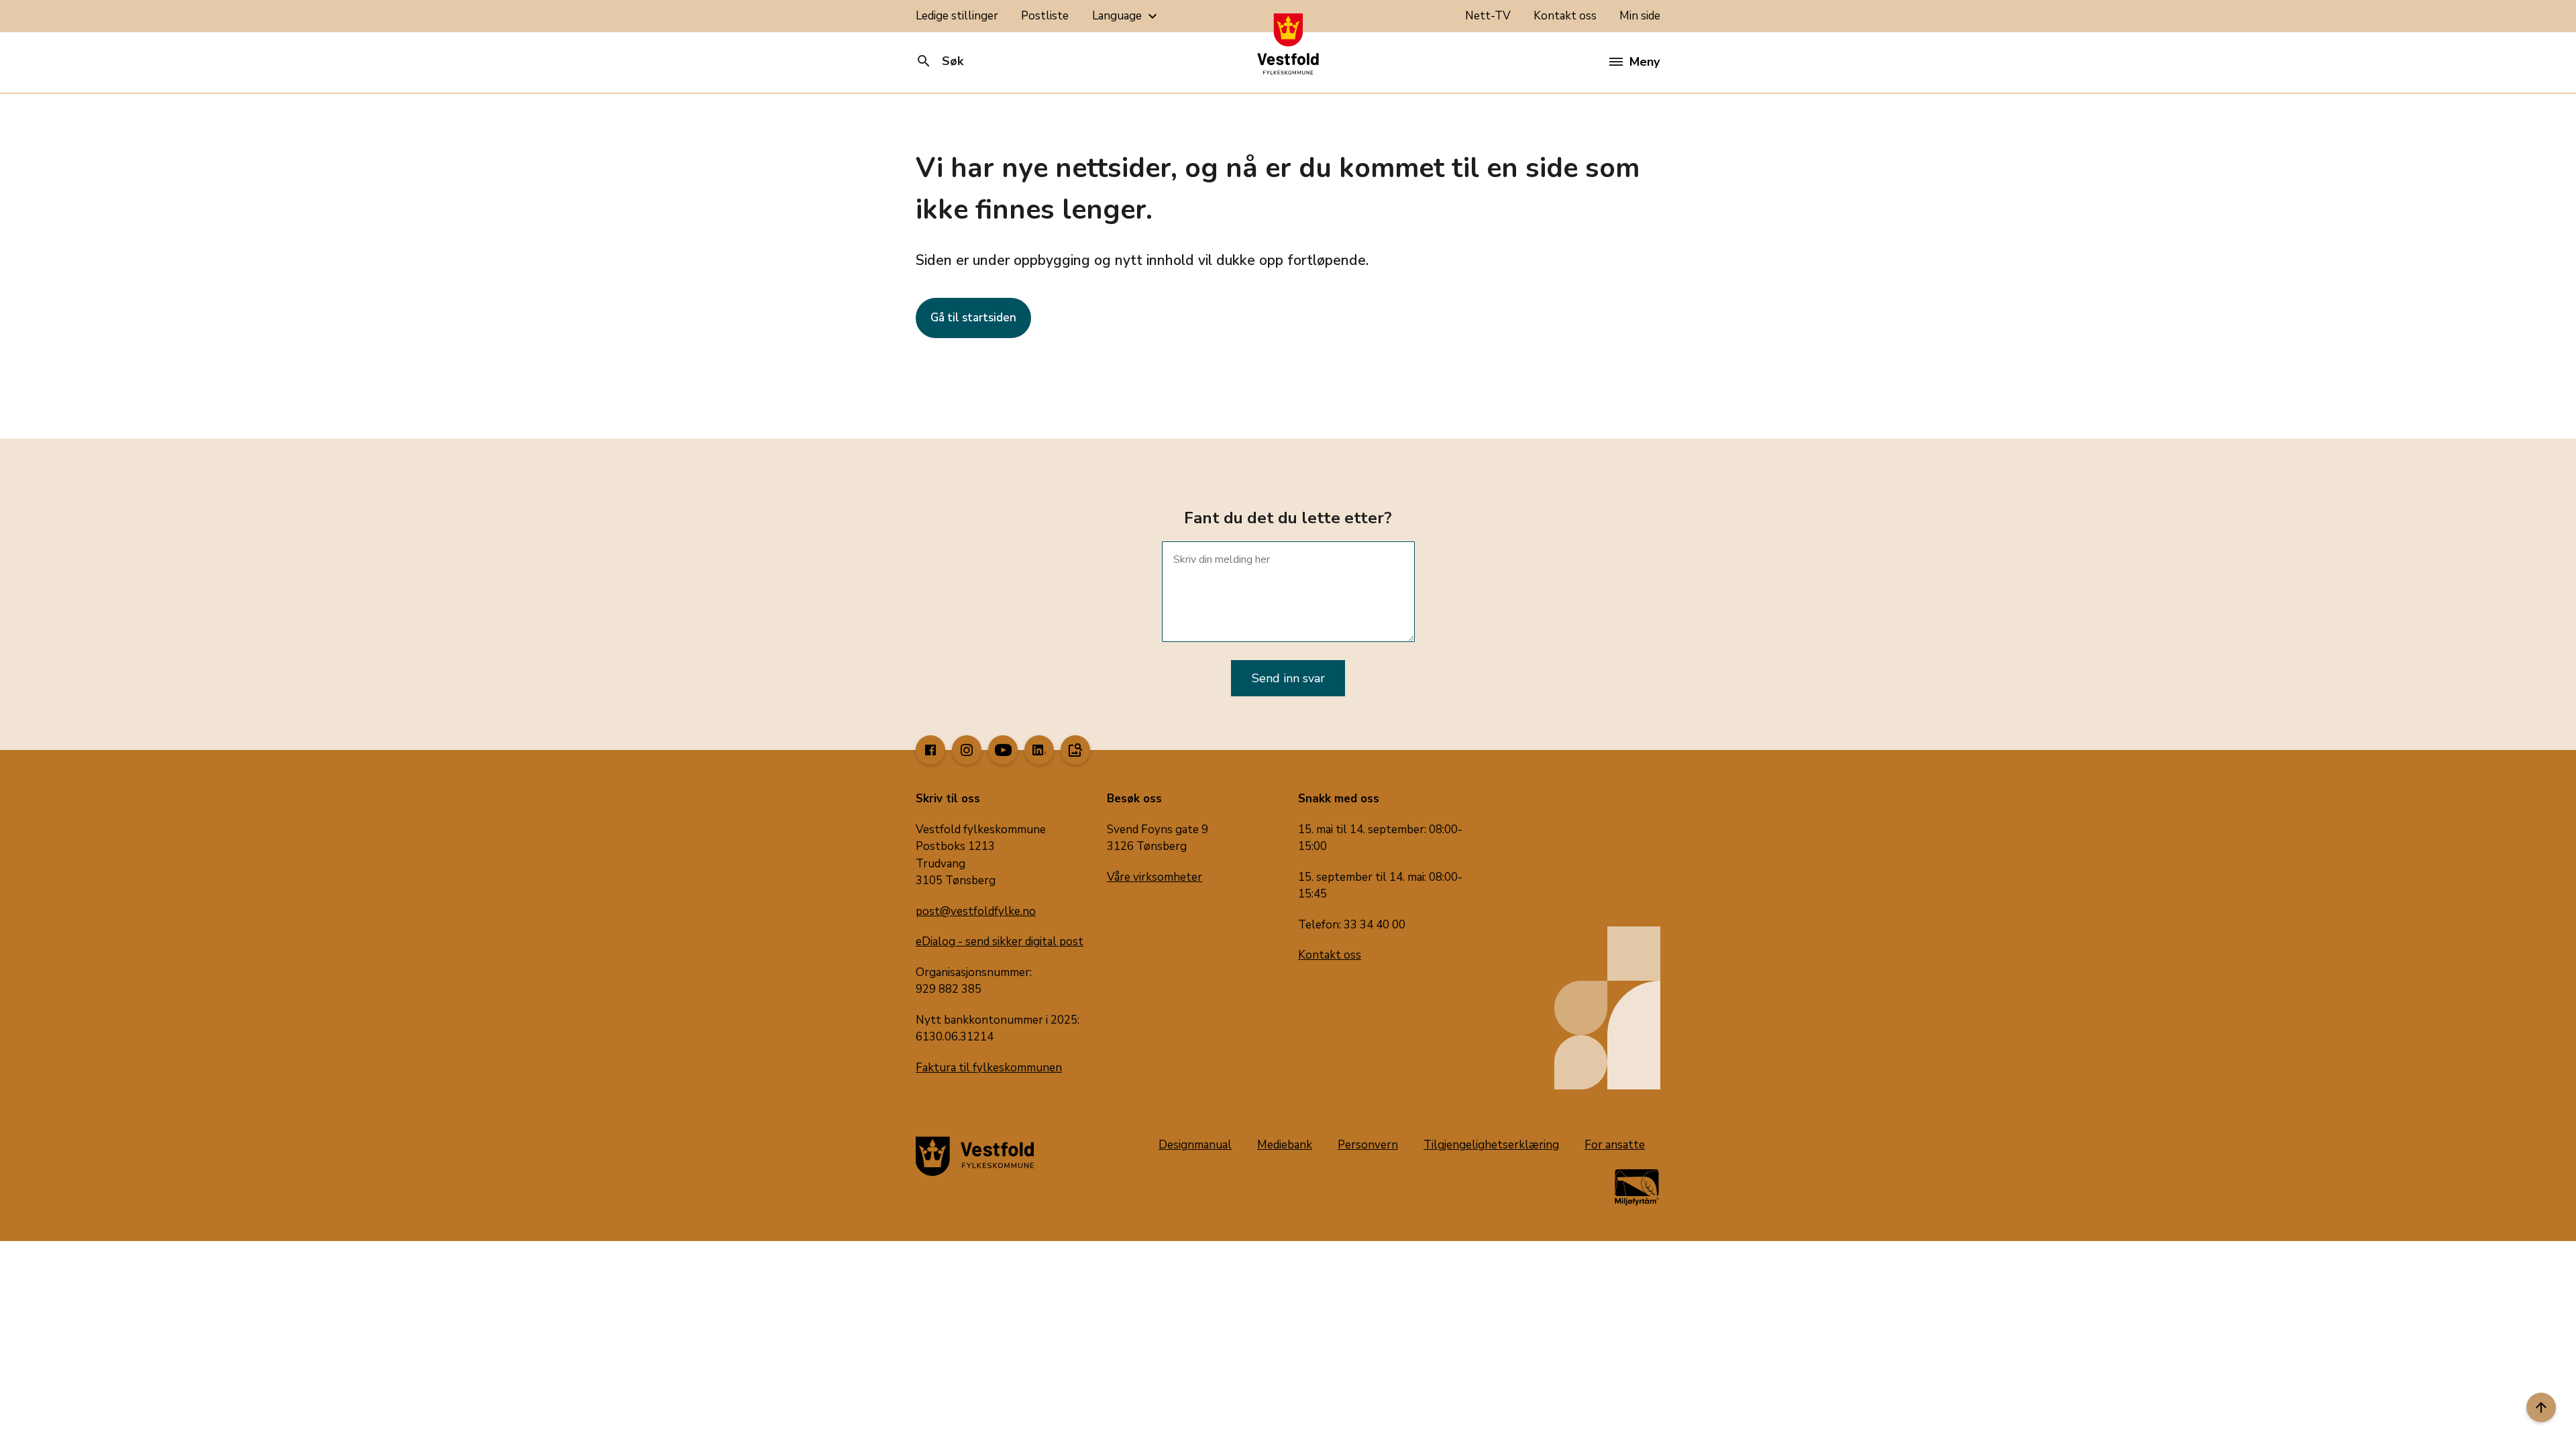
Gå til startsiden (973, 318)
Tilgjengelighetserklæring (1491, 1145)
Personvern (1368, 1145)
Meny (1645, 62)
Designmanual (1195, 1145)
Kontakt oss (1565, 16)
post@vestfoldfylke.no (976, 911)
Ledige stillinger (957, 16)
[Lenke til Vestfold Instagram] (967, 750)
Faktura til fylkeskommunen (989, 1068)
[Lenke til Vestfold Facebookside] (930, 750)
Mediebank (1285, 1145)
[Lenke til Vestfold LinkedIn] (1039, 750)
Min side (1640, 16)
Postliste (1045, 16)
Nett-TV (1488, 16)
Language (1126, 16)
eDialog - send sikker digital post (1000, 942)
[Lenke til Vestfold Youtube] (1003, 750)
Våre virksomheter (1155, 877)
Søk (940, 61)
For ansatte (1615, 1145)
